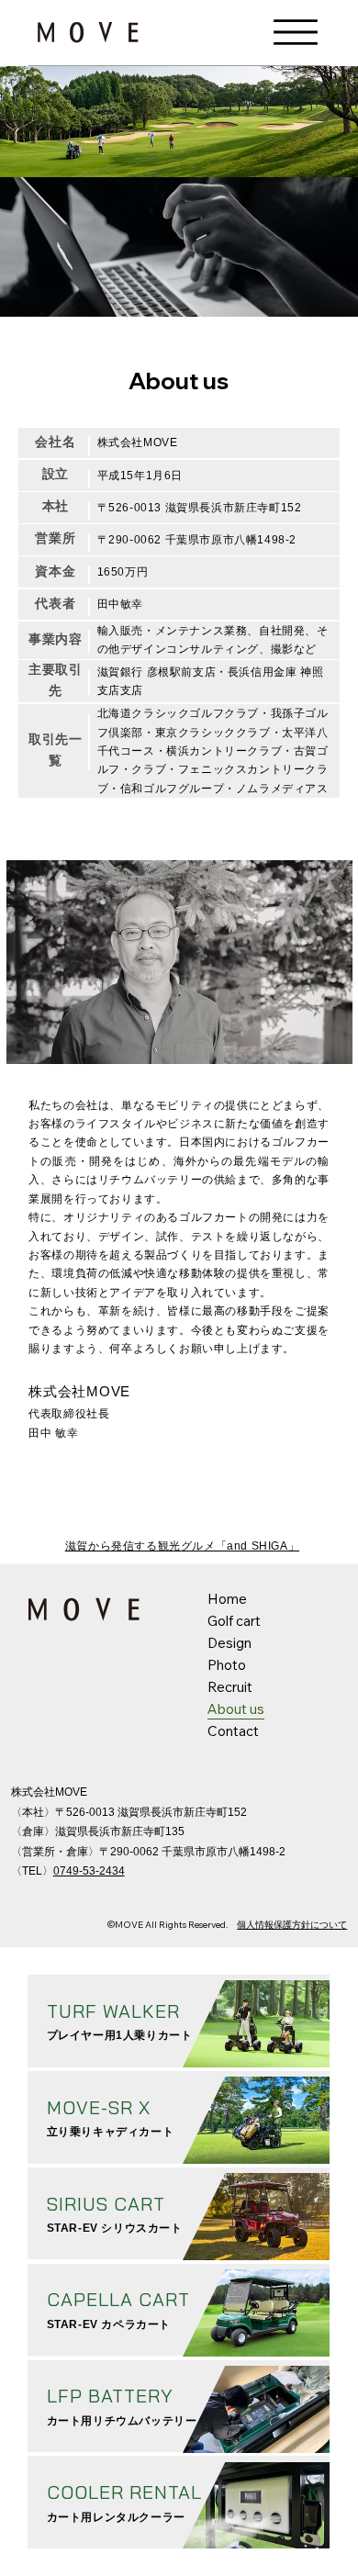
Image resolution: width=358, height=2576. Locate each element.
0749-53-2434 (89, 1871)
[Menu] (296, 33)
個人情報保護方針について (292, 1925)
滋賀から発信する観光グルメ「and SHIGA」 (182, 1546)
